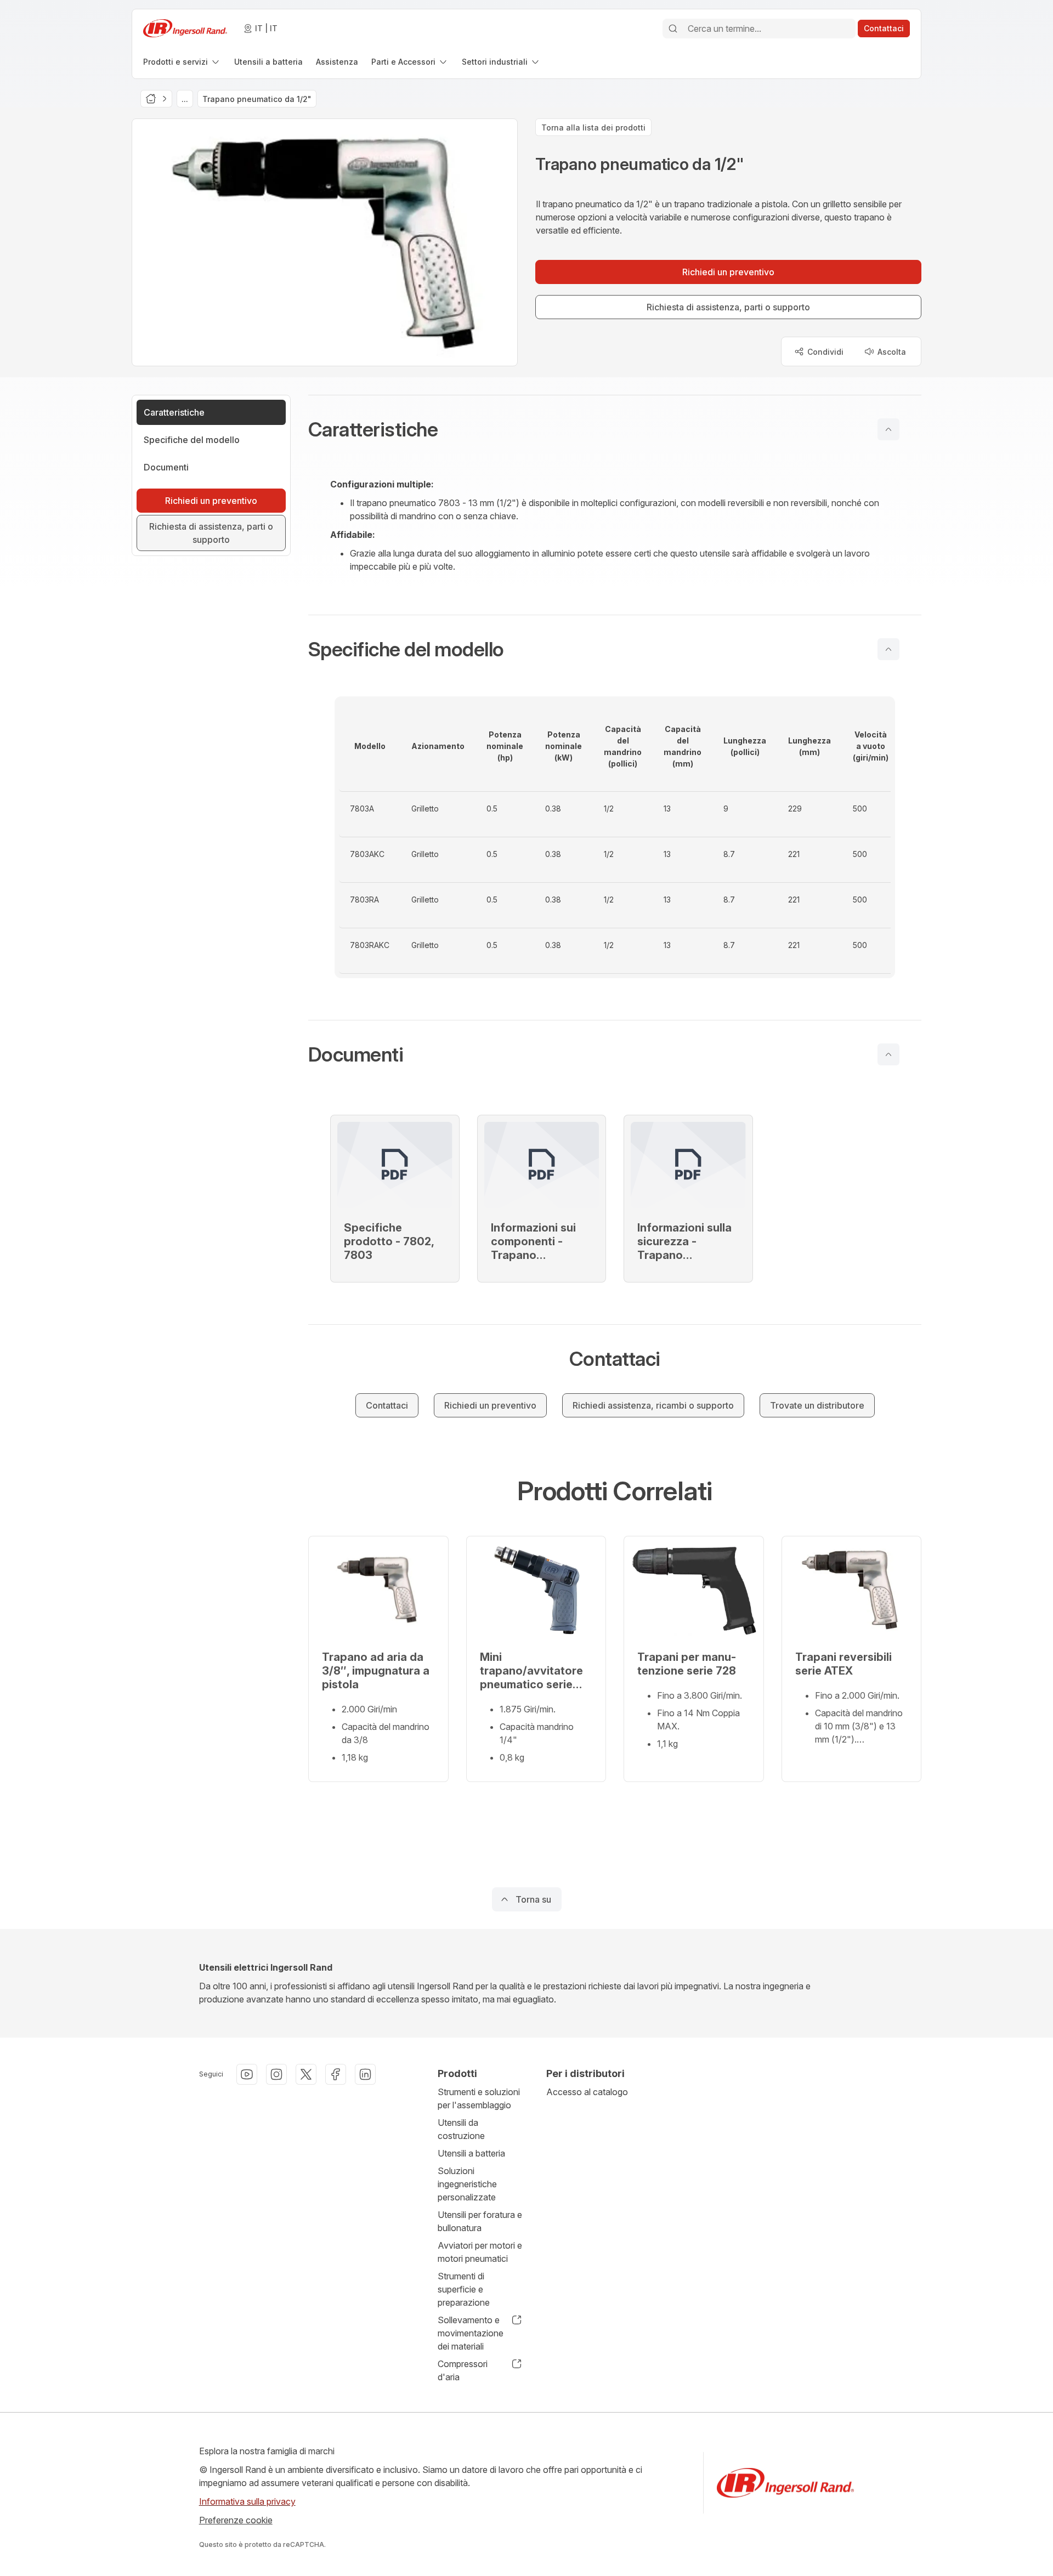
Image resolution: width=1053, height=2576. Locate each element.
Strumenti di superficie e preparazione (464, 2289)
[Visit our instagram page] (276, 2074)
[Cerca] (673, 29)
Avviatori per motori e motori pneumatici (480, 2252)
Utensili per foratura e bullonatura (480, 2221)
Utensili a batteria (471, 2153)
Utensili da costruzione (461, 2129)
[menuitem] (182, 62)
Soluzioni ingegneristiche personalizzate (467, 2184)
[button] (615, 429)
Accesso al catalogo (587, 2092)
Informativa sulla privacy (247, 2501)
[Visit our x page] (306, 2074)
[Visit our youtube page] (247, 2074)
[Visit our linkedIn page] (365, 2074)
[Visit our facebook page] (336, 2074)
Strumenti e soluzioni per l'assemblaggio (479, 2098)
